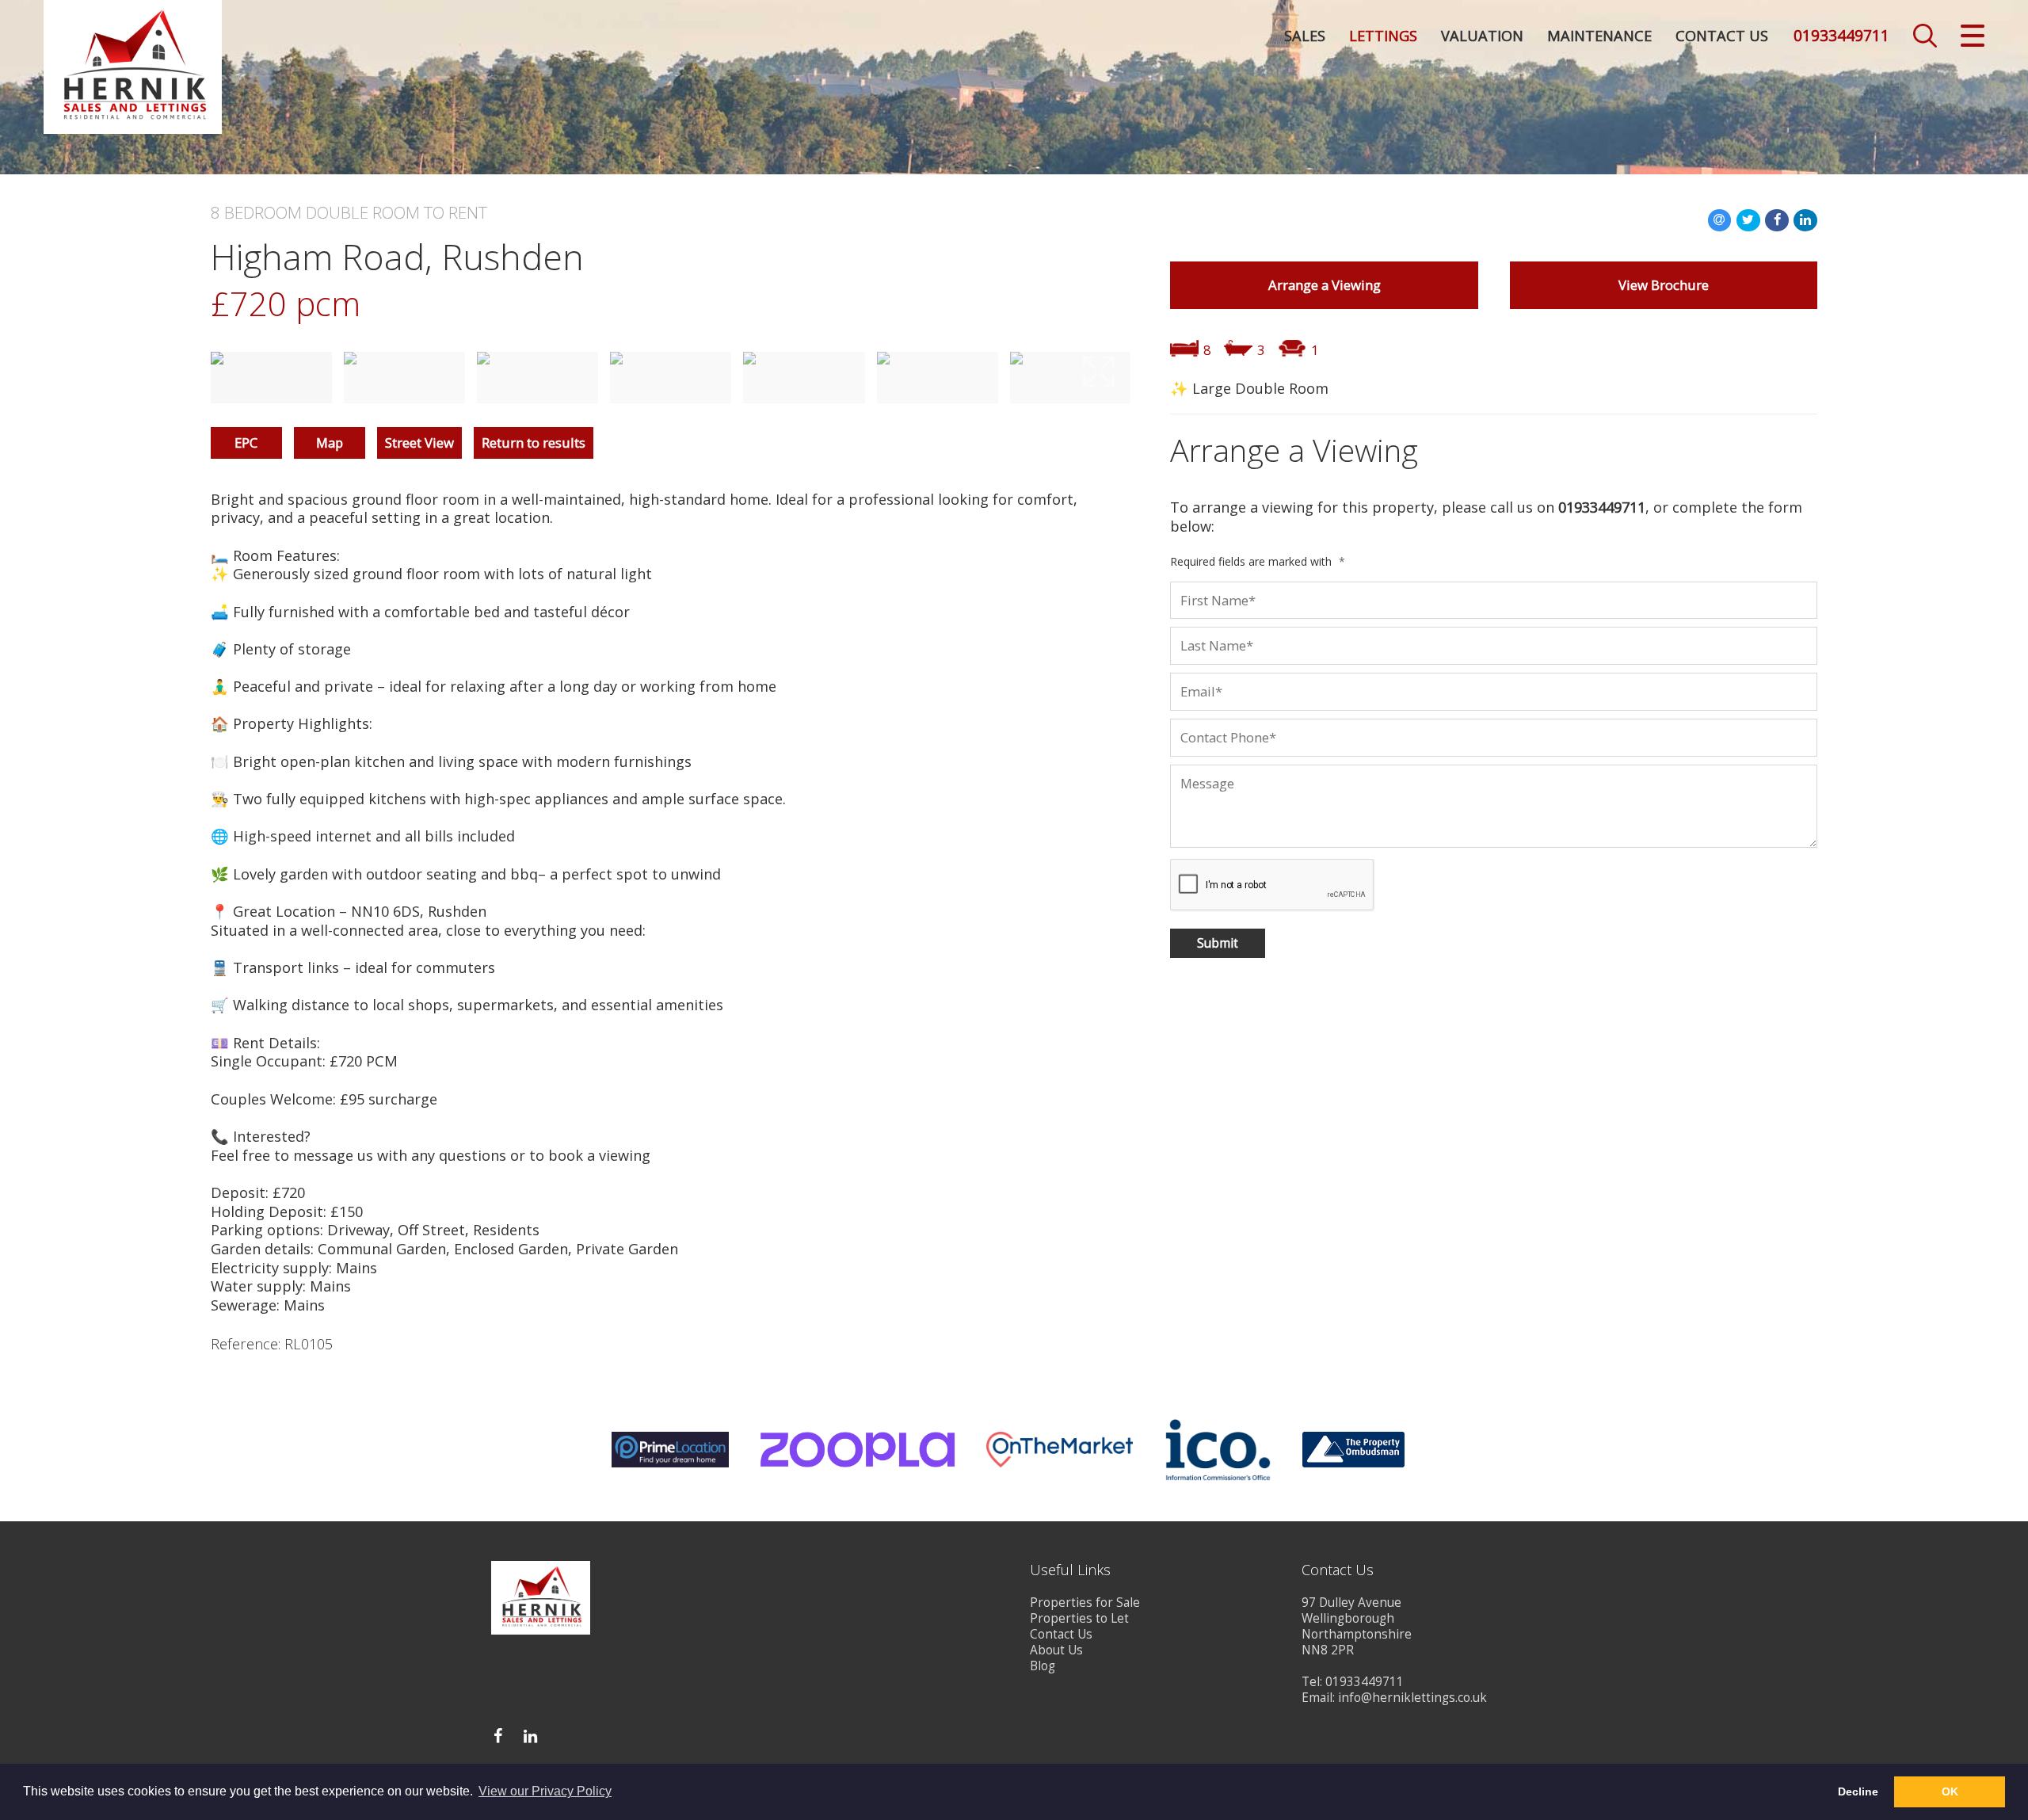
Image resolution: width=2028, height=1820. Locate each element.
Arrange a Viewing (1325, 285)
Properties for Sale (1085, 1603)
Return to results (534, 443)
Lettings (1383, 36)
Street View (419, 443)
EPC (246, 443)
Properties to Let (1079, 1618)
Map (330, 443)
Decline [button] (1858, 1791)
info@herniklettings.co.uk (1412, 1698)
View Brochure (1664, 285)
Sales (1305, 36)
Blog (1043, 1666)
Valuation (1482, 36)
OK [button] (1950, 1791)
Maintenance (1599, 36)
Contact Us (1722, 36)
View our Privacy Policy (545, 1791)
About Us (1056, 1650)
